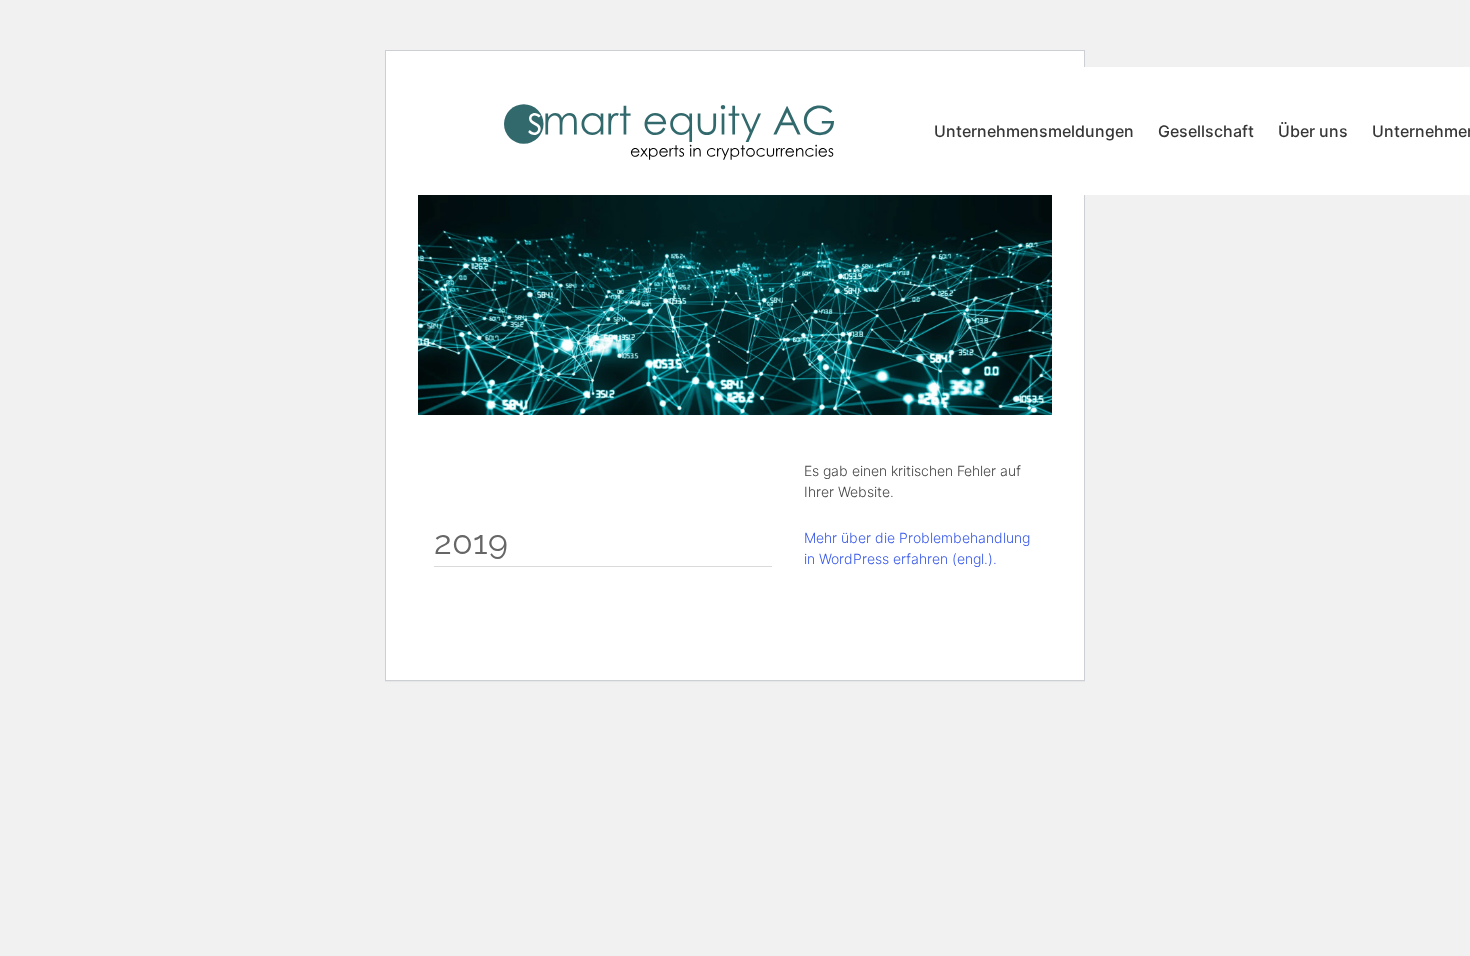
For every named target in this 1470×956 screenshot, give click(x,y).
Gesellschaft (1206, 131)
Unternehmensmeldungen (1034, 131)
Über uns (1313, 131)
